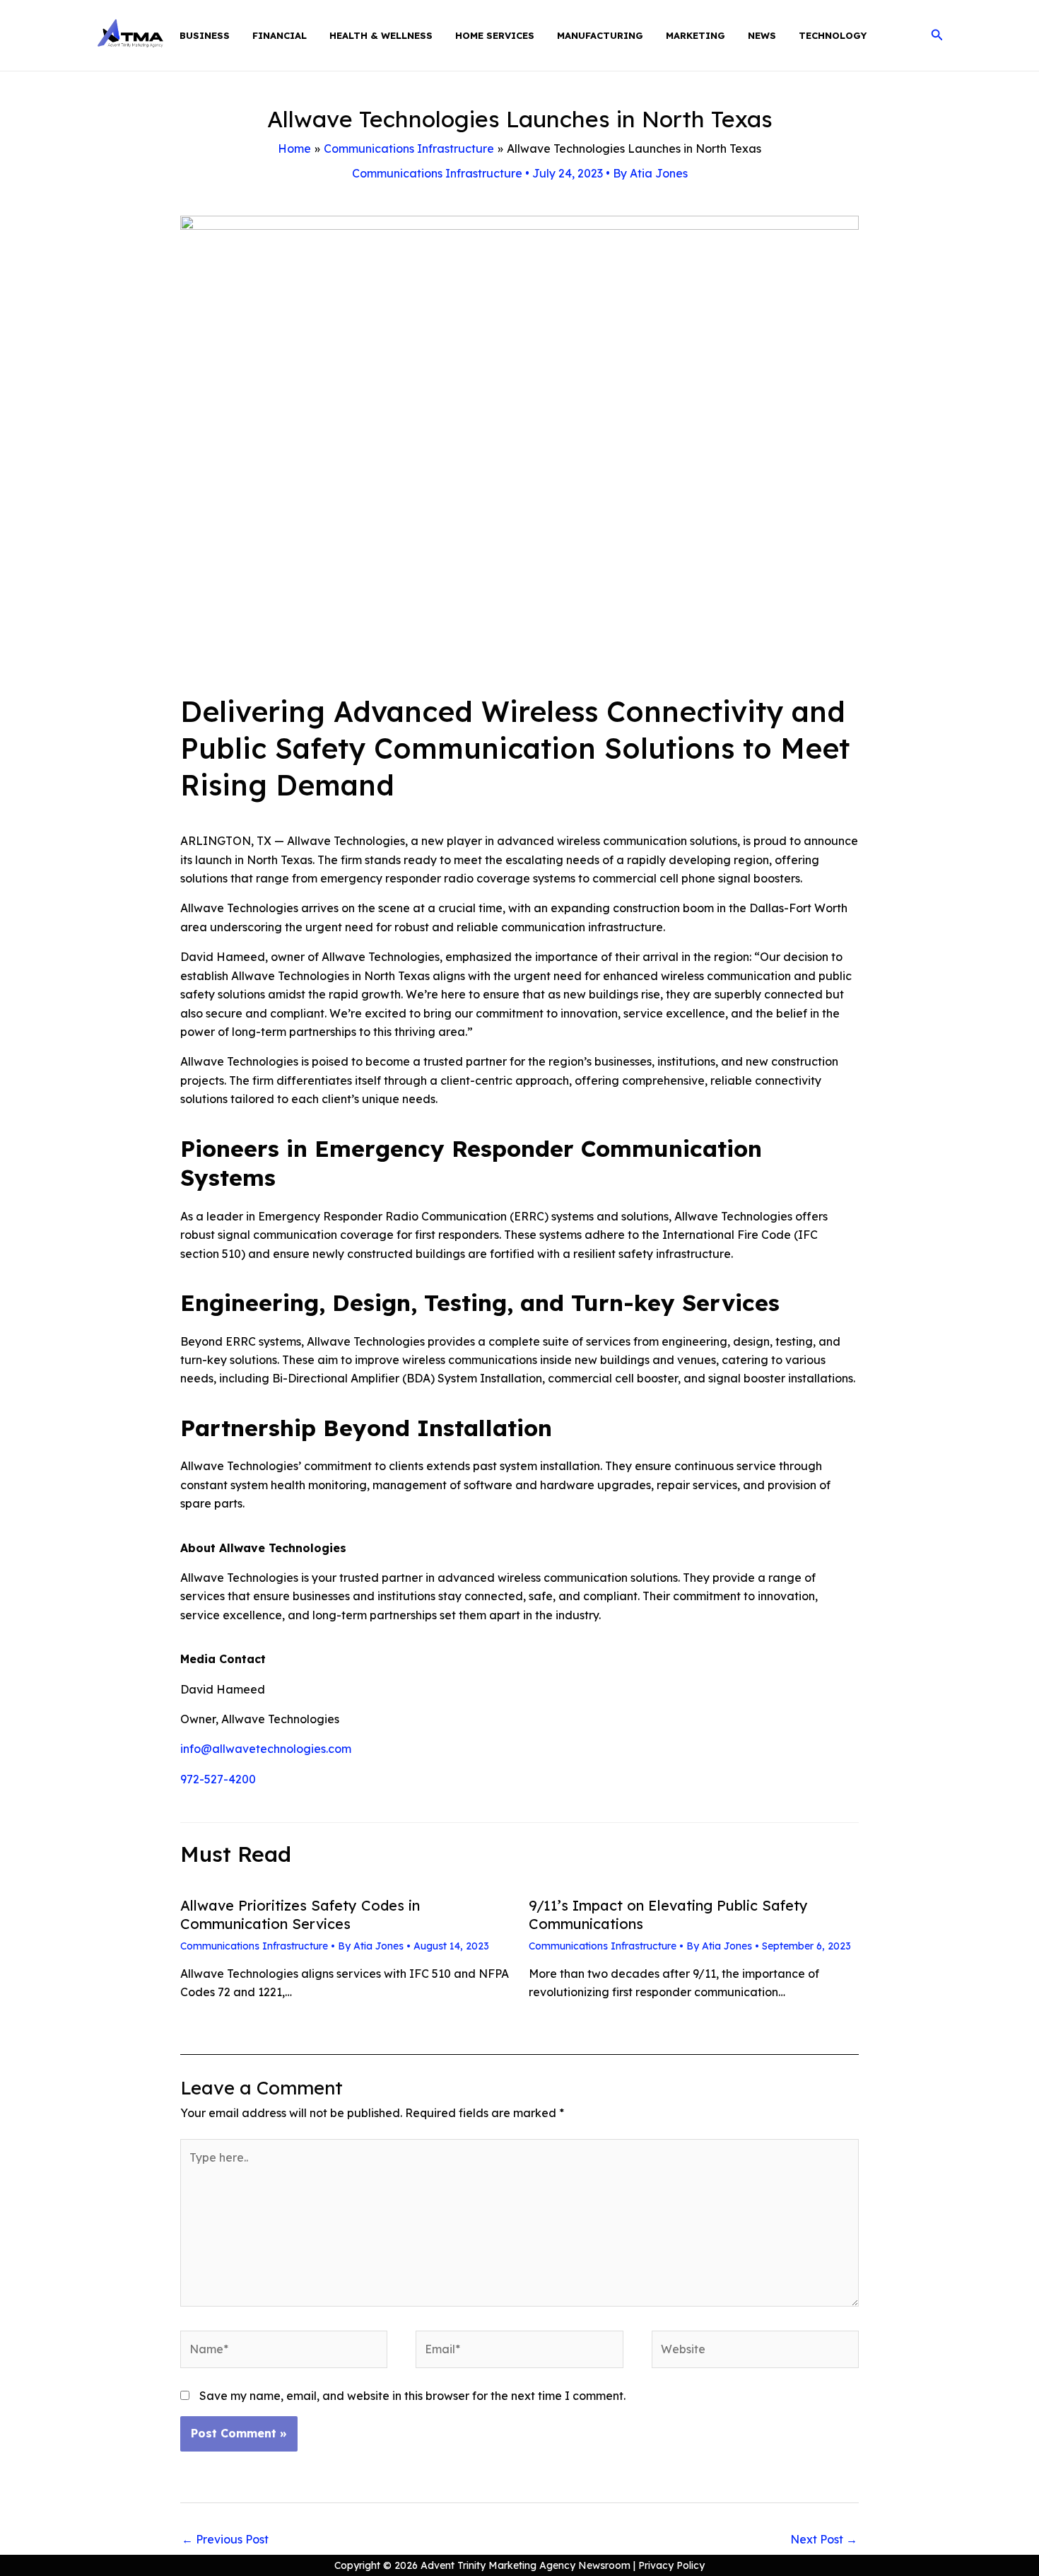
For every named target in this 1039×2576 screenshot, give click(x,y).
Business (205, 35)
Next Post (824, 2539)
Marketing (695, 35)
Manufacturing (600, 35)
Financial (280, 35)
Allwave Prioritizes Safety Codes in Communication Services (300, 1914)
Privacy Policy (671, 2565)
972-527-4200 (218, 1779)
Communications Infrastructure (437, 173)
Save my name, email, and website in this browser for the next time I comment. (412, 2396)
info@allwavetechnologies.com (266, 1749)
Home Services (495, 35)
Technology (833, 35)
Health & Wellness (381, 35)
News (762, 35)
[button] (937, 35)
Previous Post (225, 2539)
